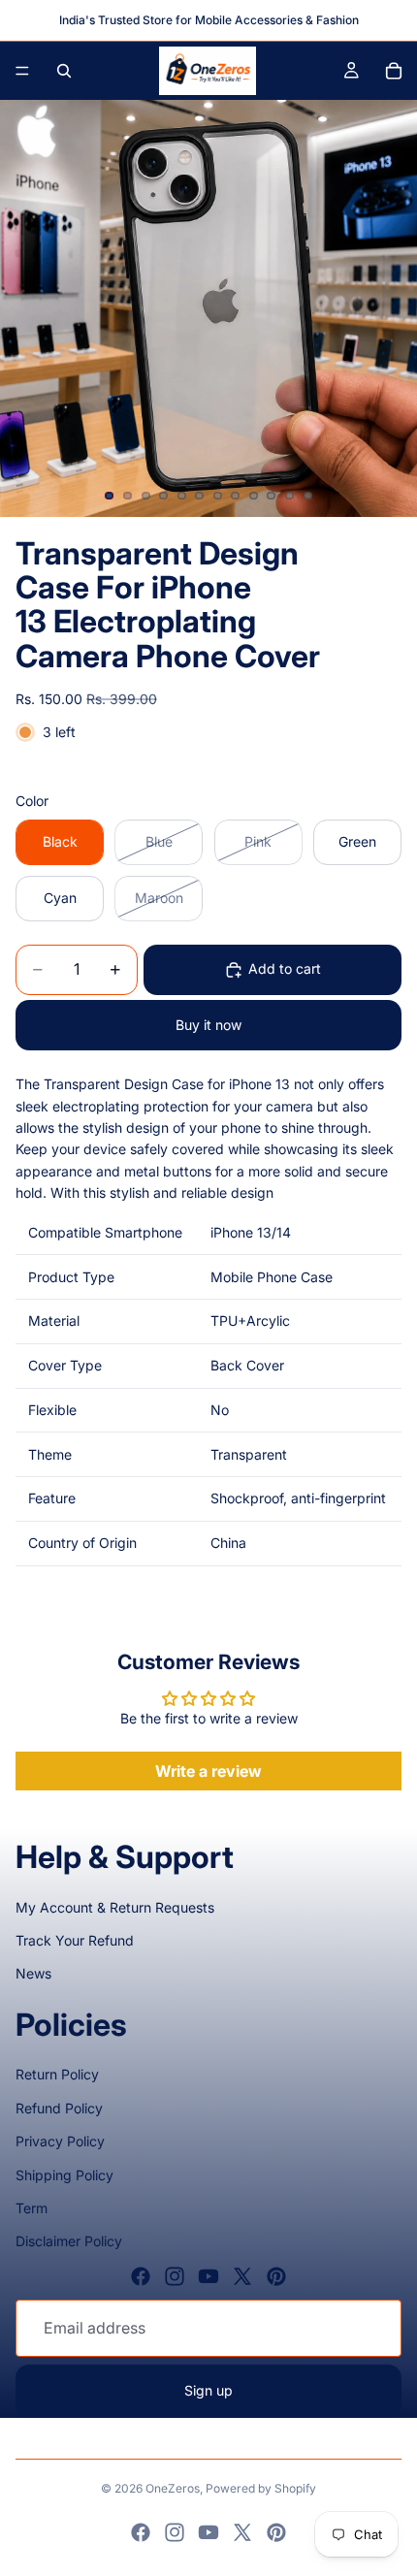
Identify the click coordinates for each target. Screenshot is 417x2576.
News (33, 1973)
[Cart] (394, 71)
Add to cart (285, 968)
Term (32, 2208)
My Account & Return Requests (115, 1907)
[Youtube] (208, 2276)
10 (272, 496)
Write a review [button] (208, 1771)
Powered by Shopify (261, 2488)
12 (307, 496)
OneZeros (173, 2488)
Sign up (208, 2390)
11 (290, 496)
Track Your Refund (75, 1940)
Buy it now (208, 1025)
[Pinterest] (276, 2276)
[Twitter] (242, 2276)
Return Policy (57, 2074)
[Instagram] (175, 2276)
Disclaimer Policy (69, 2241)
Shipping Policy (64, 2175)
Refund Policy (59, 2108)
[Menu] (22, 71)
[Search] (64, 71)
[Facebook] (141, 2276)
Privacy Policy (60, 2141)
